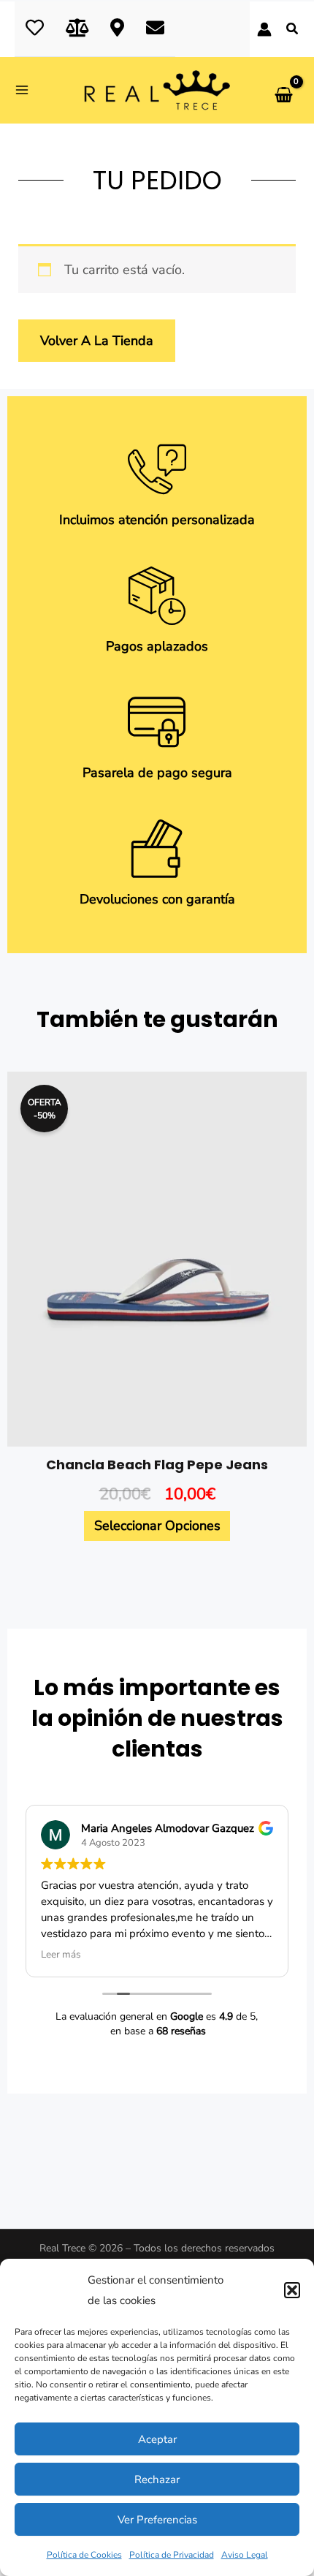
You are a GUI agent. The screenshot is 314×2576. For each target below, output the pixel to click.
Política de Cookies (84, 2555)
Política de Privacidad (172, 2555)
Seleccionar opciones (157, 1526)
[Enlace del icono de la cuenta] (264, 29)
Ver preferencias (157, 2520)
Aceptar (157, 2439)
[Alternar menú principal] (27, 90)
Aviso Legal (245, 2555)
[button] (292, 2290)
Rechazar (157, 2480)
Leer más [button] (61, 1955)
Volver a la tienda (97, 341)
